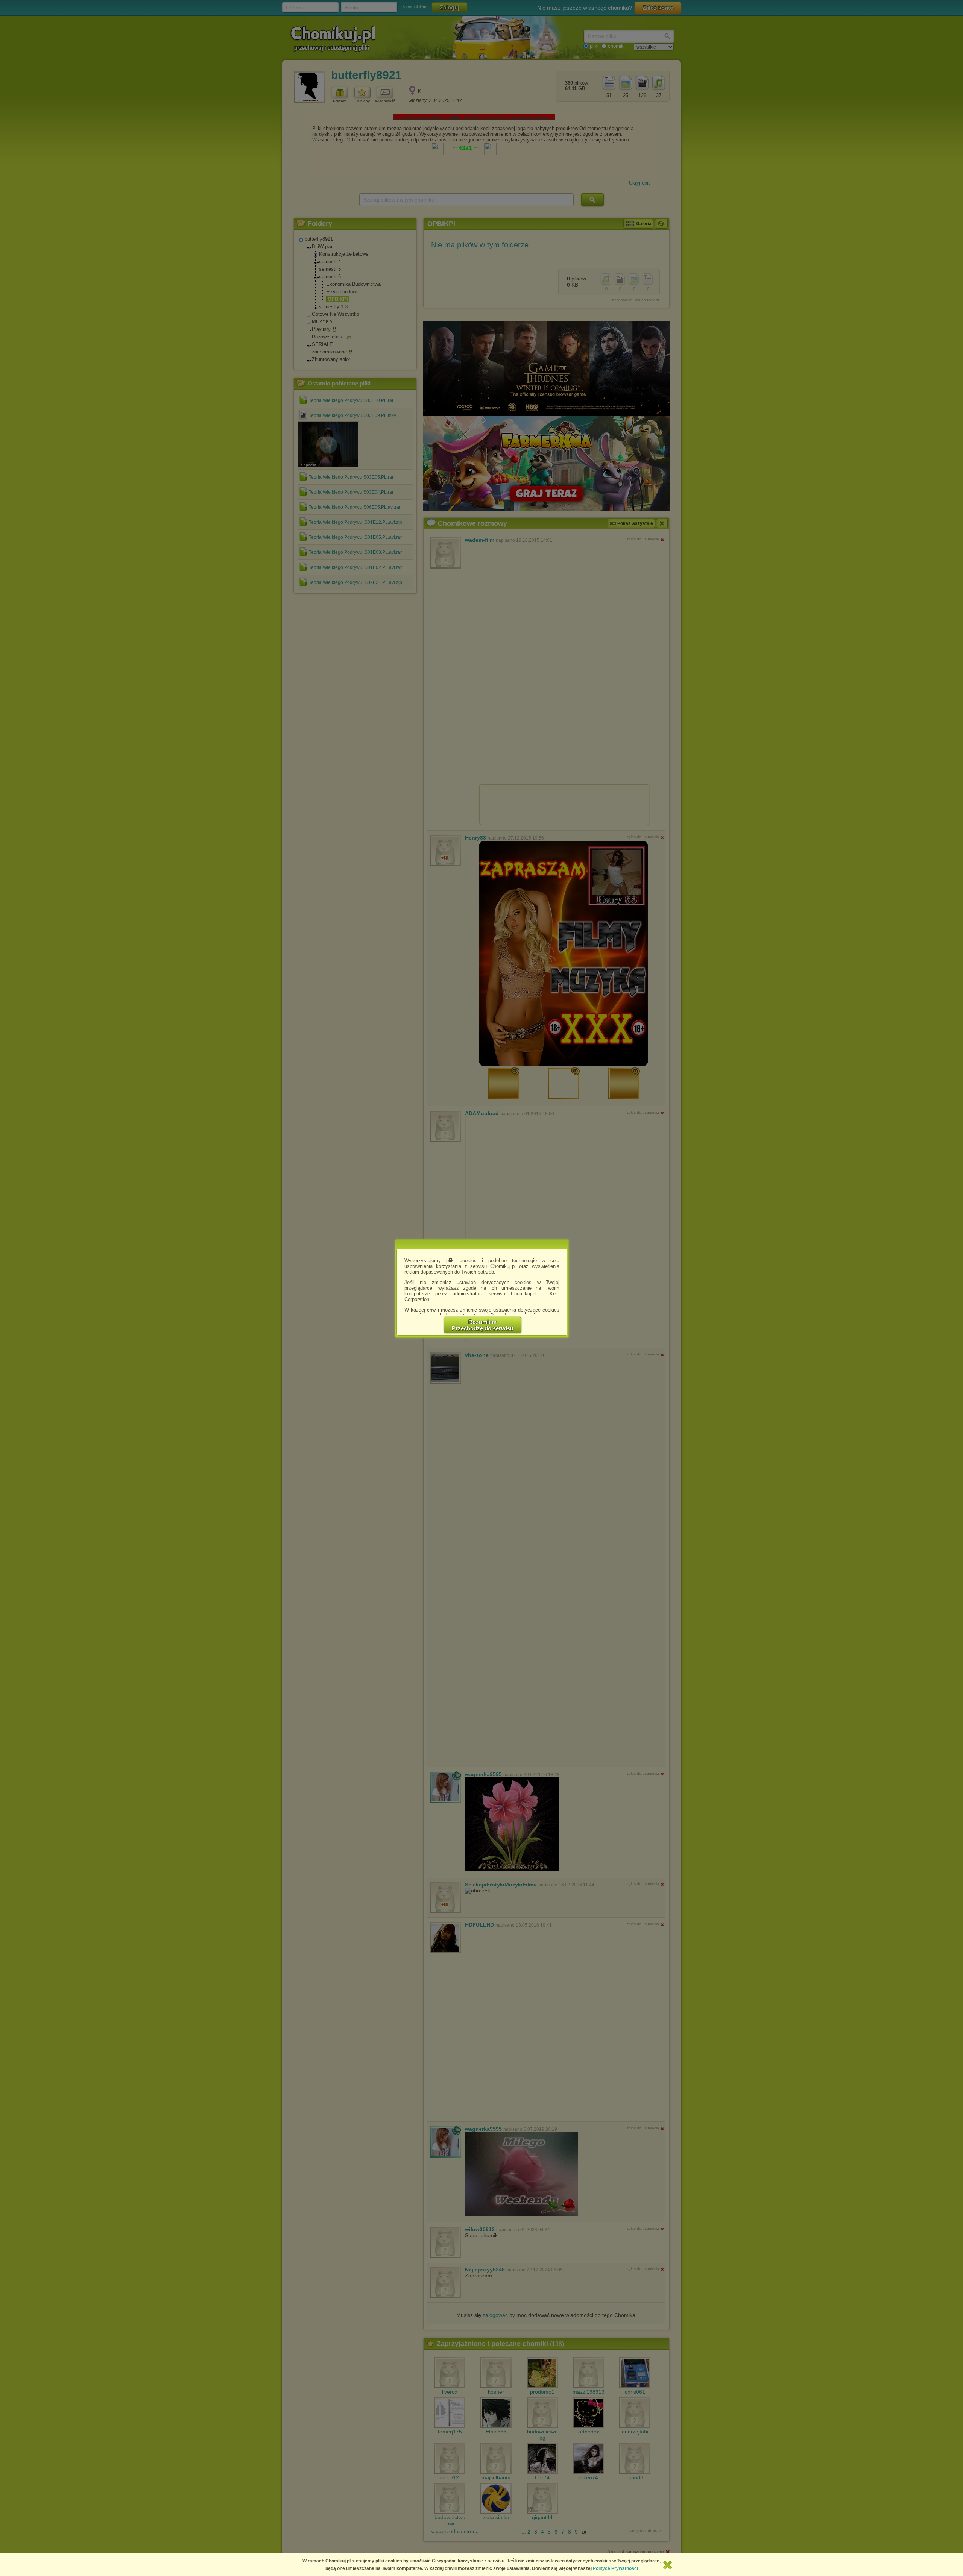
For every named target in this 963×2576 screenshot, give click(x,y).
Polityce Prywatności (615, 2568)
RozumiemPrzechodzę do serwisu (483, 1325)
